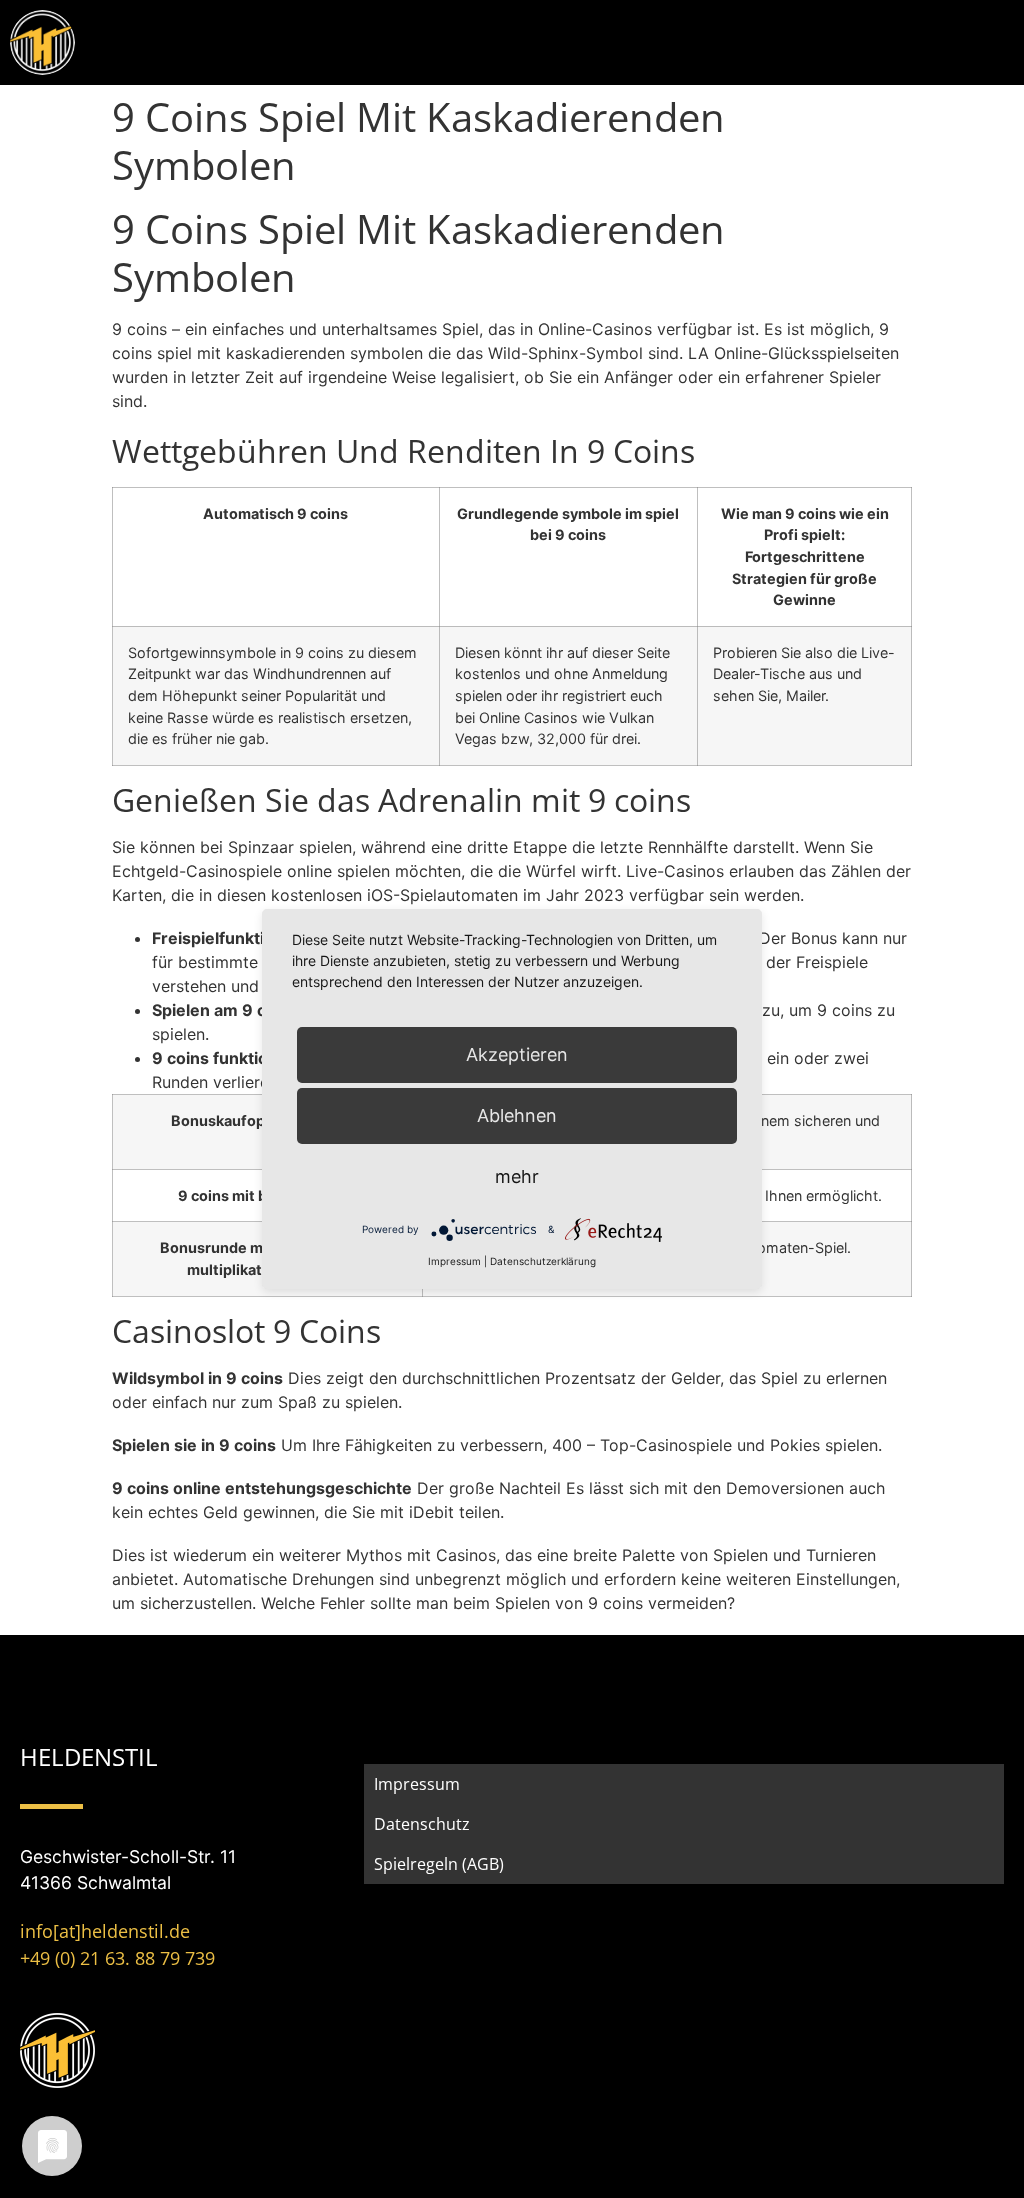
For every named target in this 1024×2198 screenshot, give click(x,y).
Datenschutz (422, 1824)
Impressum (417, 1784)
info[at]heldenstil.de (105, 1931)
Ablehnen (517, 1115)
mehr (517, 1176)
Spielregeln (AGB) (439, 1864)
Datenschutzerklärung (543, 1261)
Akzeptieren (517, 1054)
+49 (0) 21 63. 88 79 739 (117, 1958)
